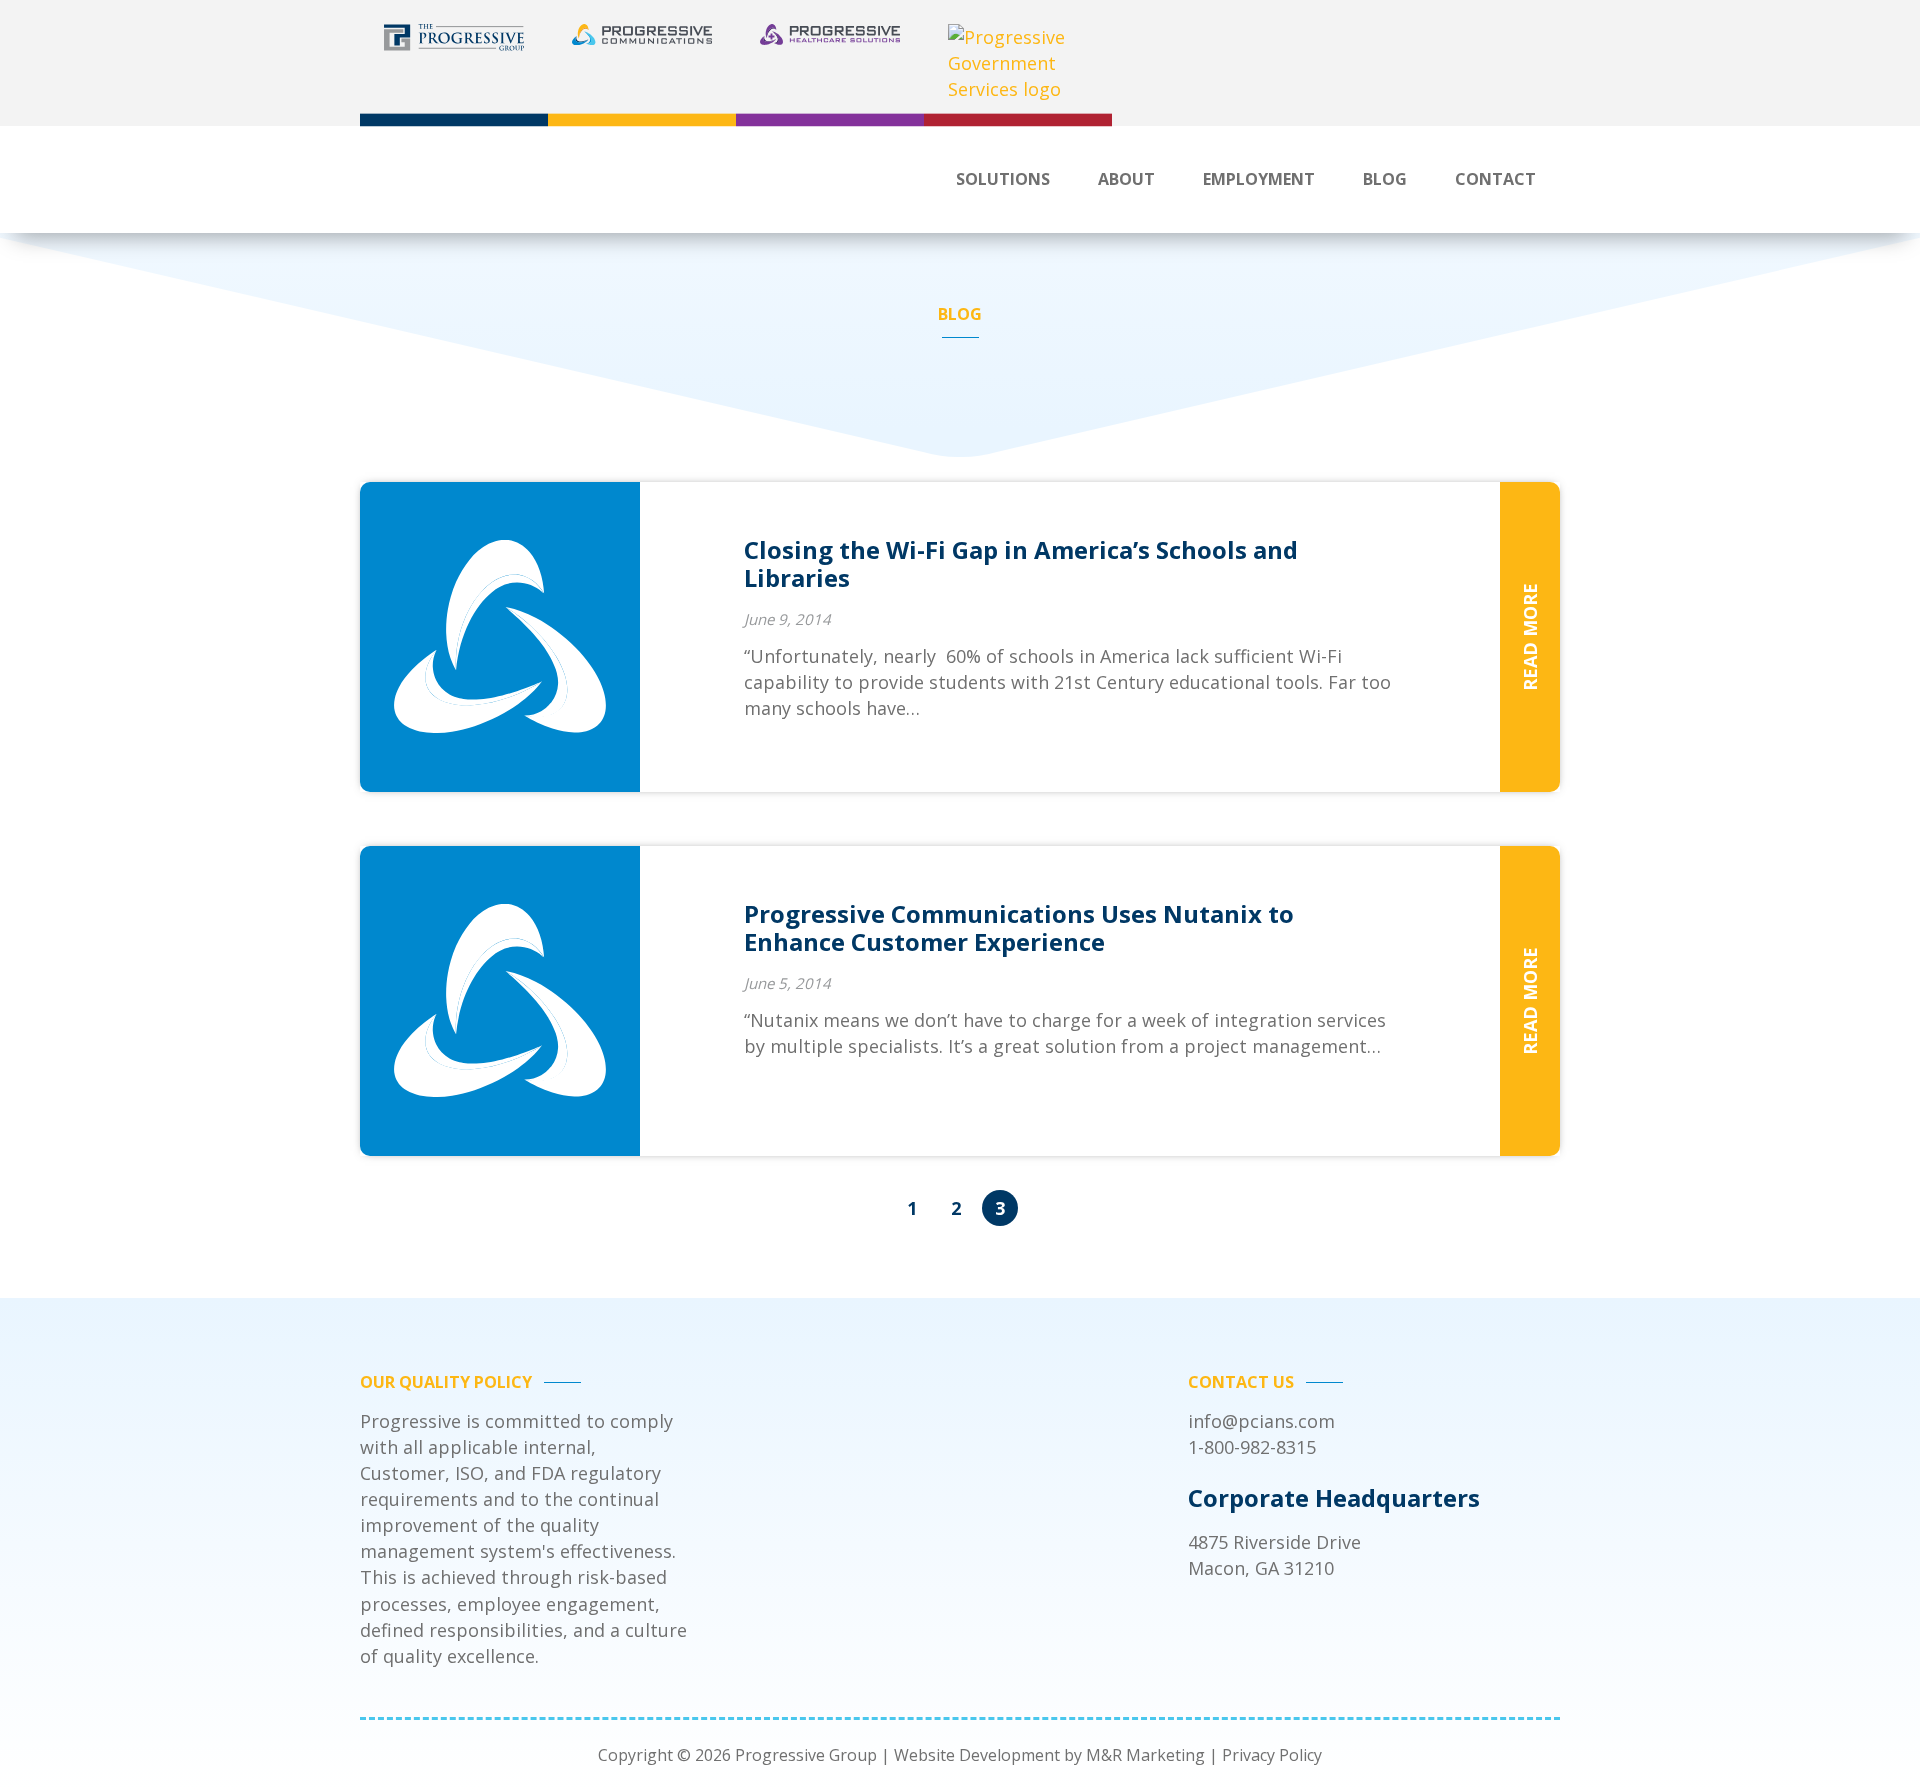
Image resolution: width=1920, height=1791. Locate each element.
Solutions (1003, 179)
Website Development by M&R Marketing (1049, 1755)
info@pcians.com (1261, 1421)
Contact (1495, 179)
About (1126, 179)
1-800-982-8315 (1252, 1447)
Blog (1385, 179)
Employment (1259, 179)
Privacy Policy (1272, 1755)
